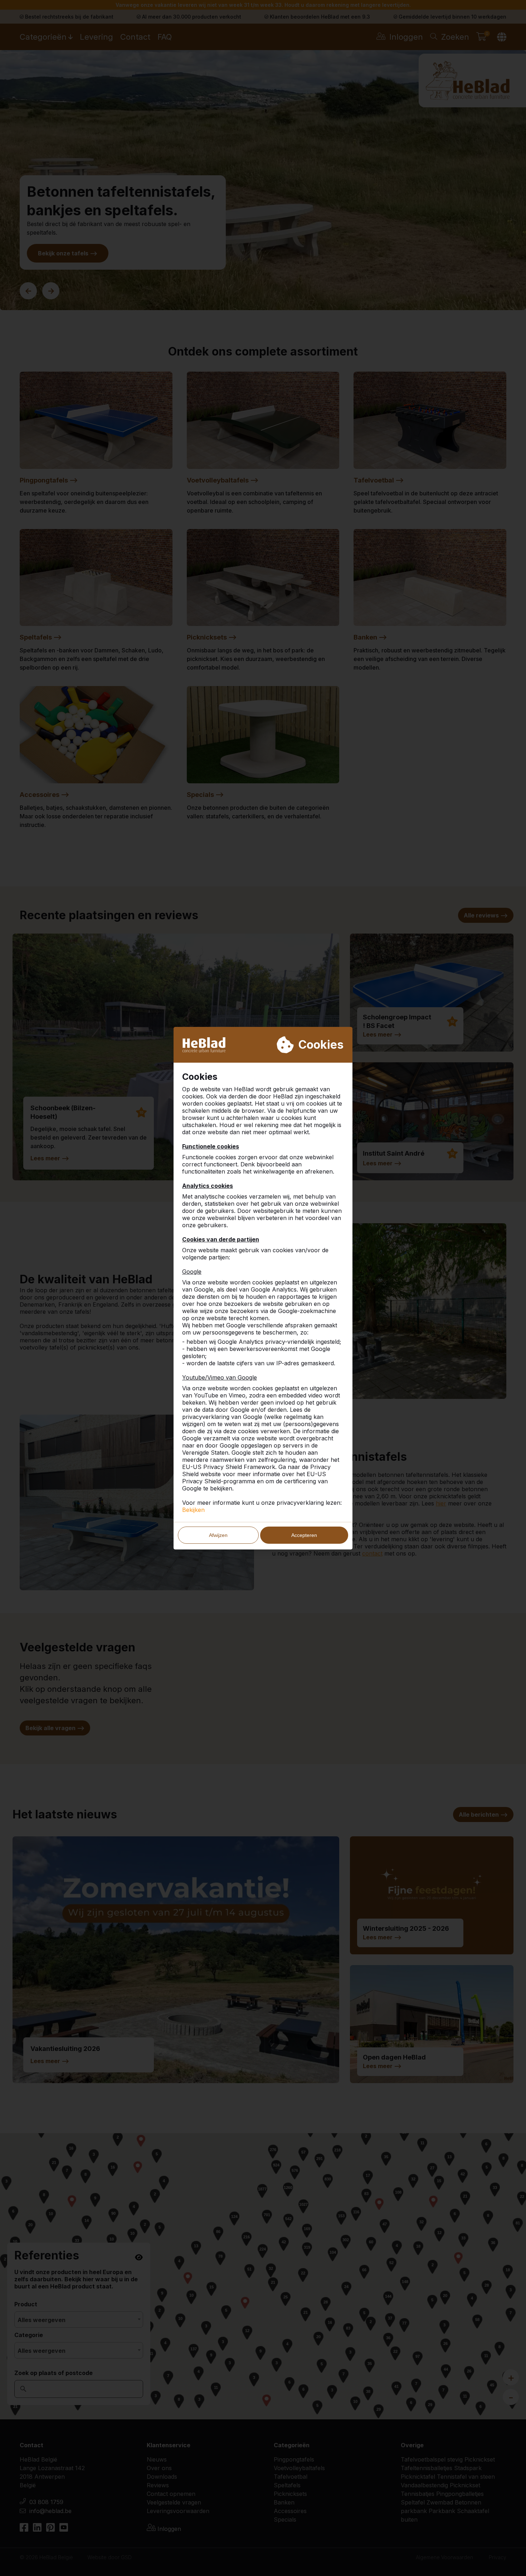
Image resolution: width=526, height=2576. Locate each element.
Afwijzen (218, 1535)
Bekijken (193, 1510)
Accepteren (304, 1535)
